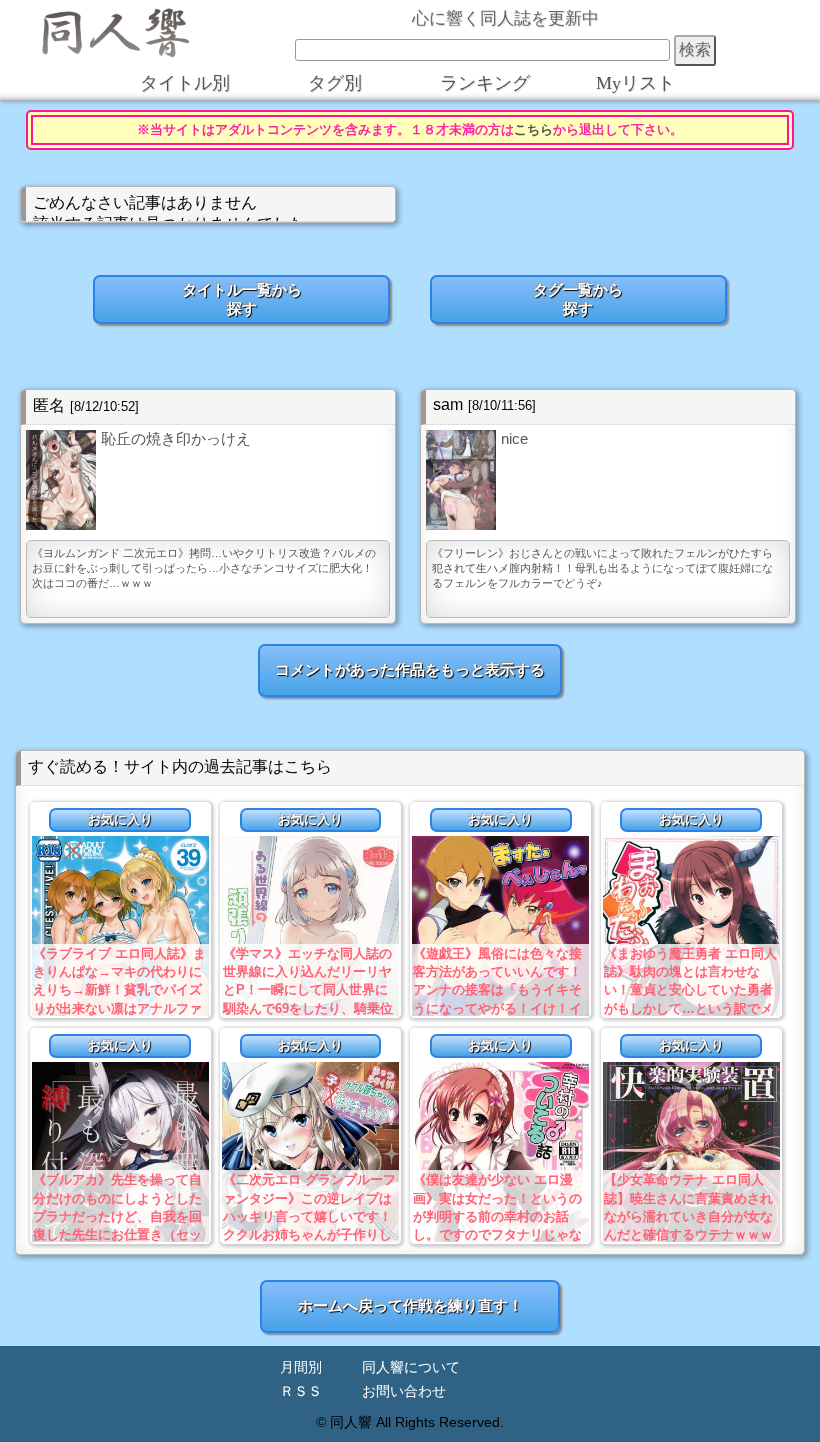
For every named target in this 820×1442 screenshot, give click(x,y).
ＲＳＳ (301, 1391)
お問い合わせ (404, 1391)
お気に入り (120, 819)
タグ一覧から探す (578, 299)
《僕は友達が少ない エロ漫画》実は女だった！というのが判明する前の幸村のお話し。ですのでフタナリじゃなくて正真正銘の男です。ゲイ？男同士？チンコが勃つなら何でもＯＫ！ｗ (497, 1234)
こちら (533, 130)
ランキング (485, 83)
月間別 (301, 1367)
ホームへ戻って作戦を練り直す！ (410, 1305)
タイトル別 (185, 83)
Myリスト (635, 83)
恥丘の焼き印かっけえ (176, 438)
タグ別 (335, 83)
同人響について (411, 1367)
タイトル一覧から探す (242, 299)
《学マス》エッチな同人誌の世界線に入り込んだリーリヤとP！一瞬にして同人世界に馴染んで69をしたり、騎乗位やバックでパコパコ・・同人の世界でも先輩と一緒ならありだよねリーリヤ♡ (308, 1008)
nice (514, 438)
